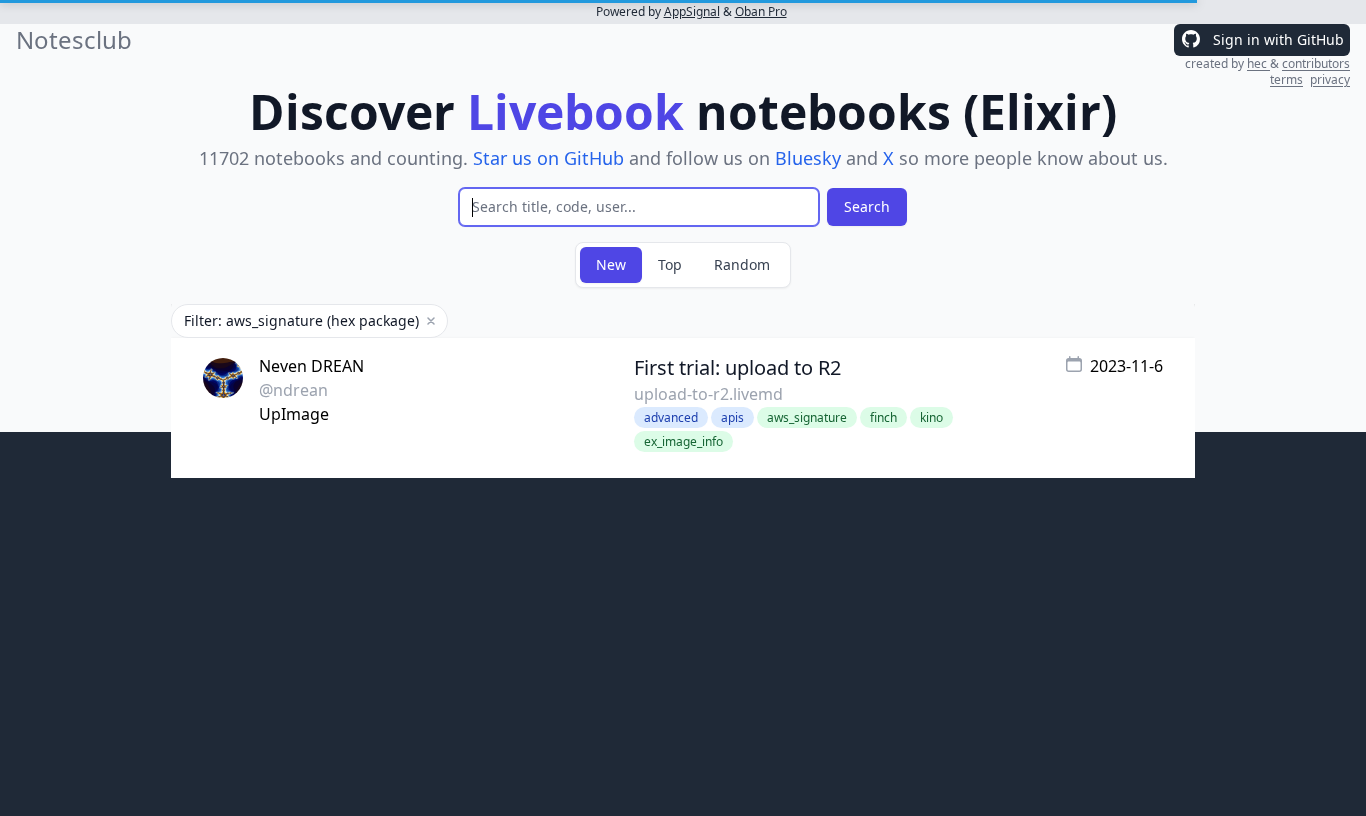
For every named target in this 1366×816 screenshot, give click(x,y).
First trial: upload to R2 (737, 367)
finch (883, 417)
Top (670, 264)
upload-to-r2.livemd (708, 394)
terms (1286, 79)
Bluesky (808, 158)
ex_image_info (683, 441)
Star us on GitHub (548, 158)
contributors (1316, 63)
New (611, 264)
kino (931, 417)
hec (1258, 63)
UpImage (294, 414)
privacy (1330, 79)
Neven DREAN (311, 366)
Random (742, 264)
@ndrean (293, 390)
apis (732, 417)
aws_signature (807, 417)
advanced (671, 417)
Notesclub (74, 40)
